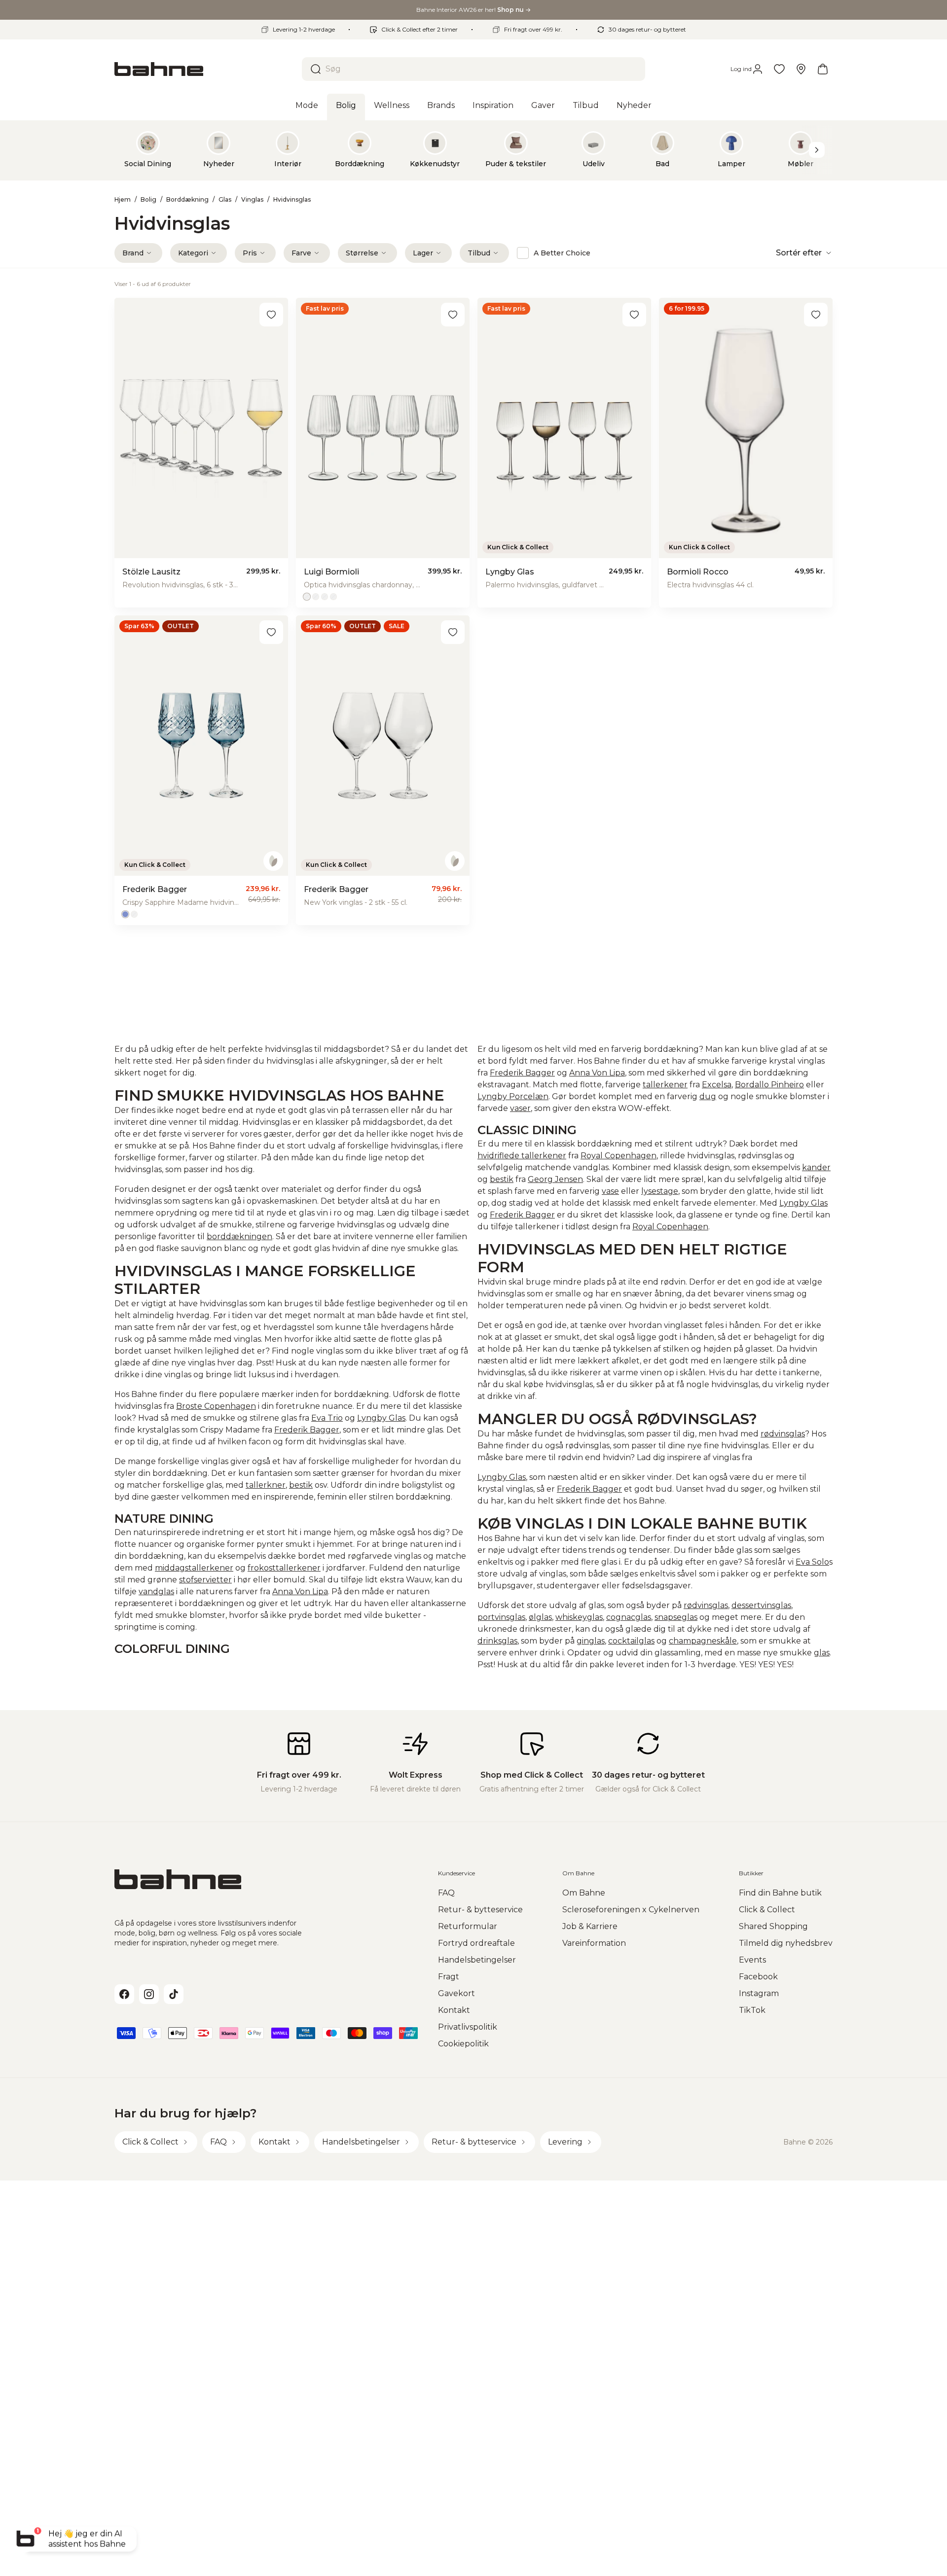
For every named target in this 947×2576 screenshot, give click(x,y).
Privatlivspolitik (468, 2027)
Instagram (759, 1993)
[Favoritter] (779, 69)
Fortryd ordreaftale (476, 1943)
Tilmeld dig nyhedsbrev (786, 1943)
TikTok (752, 2010)
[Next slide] (817, 150)
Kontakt (454, 2010)
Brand (133, 253)
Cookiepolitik (463, 2044)
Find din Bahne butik (780, 1893)
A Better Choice (562, 253)
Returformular (468, 1926)
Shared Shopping (773, 1926)
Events (752, 1960)
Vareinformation (594, 1943)
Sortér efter (799, 253)
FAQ (446, 1893)
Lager (423, 253)
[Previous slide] (130, 150)
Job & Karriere (590, 1926)
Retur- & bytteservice (480, 1910)
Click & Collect (767, 1910)
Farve (301, 253)
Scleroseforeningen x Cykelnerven (631, 1910)
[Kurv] (823, 69)
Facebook (758, 1977)
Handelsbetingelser (477, 1960)
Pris (250, 253)
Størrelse (362, 253)
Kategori (193, 253)
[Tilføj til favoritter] (271, 315)
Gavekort (456, 1993)
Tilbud (479, 253)
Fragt (449, 1977)
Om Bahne (584, 1893)
